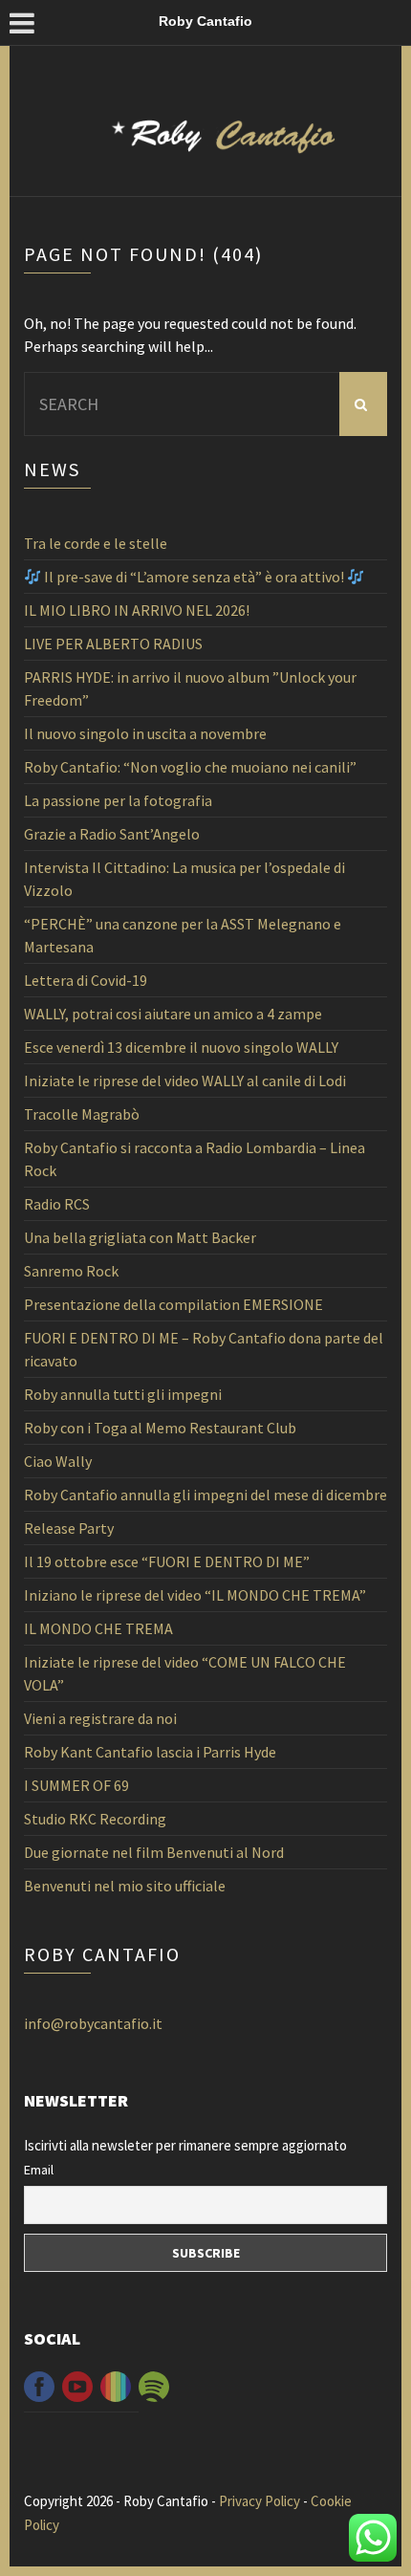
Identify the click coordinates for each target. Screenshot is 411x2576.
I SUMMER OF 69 (76, 1785)
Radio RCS (57, 1204)
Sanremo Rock (71, 1271)
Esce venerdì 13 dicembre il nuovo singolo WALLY (181, 1047)
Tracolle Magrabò (82, 1114)
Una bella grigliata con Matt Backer (140, 1237)
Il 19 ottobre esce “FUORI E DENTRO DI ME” (167, 1561)
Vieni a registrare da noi (100, 1718)
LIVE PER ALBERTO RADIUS (113, 644)
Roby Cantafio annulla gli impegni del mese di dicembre (205, 1495)
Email (39, 2170)
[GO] (363, 404)
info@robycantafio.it (93, 2023)
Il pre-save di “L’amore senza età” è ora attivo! (194, 577)
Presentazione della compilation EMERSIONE (173, 1304)
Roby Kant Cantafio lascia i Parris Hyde (150, 1752)
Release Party (69, 1528)
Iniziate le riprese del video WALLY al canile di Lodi (185, 1081)
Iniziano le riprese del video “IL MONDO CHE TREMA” (195, 1595)
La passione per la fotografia (118, 800)
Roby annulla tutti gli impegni (123, 1394)
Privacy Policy (260, 2501)
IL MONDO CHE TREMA (98, 1628)
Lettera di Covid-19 (86, 980)
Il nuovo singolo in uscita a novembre (145, 733)
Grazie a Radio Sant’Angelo (112, 834)
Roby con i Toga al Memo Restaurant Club (160, 1428)
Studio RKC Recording (95, 1819)
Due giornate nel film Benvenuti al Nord (154, 1852)
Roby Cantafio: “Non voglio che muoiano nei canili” (190, 767)
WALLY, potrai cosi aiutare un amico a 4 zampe (173, 1014)
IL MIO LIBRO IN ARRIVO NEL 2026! (137, 610)
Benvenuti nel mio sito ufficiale (125, 1886)
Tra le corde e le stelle (96, 543)
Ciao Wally (58, 1461)
